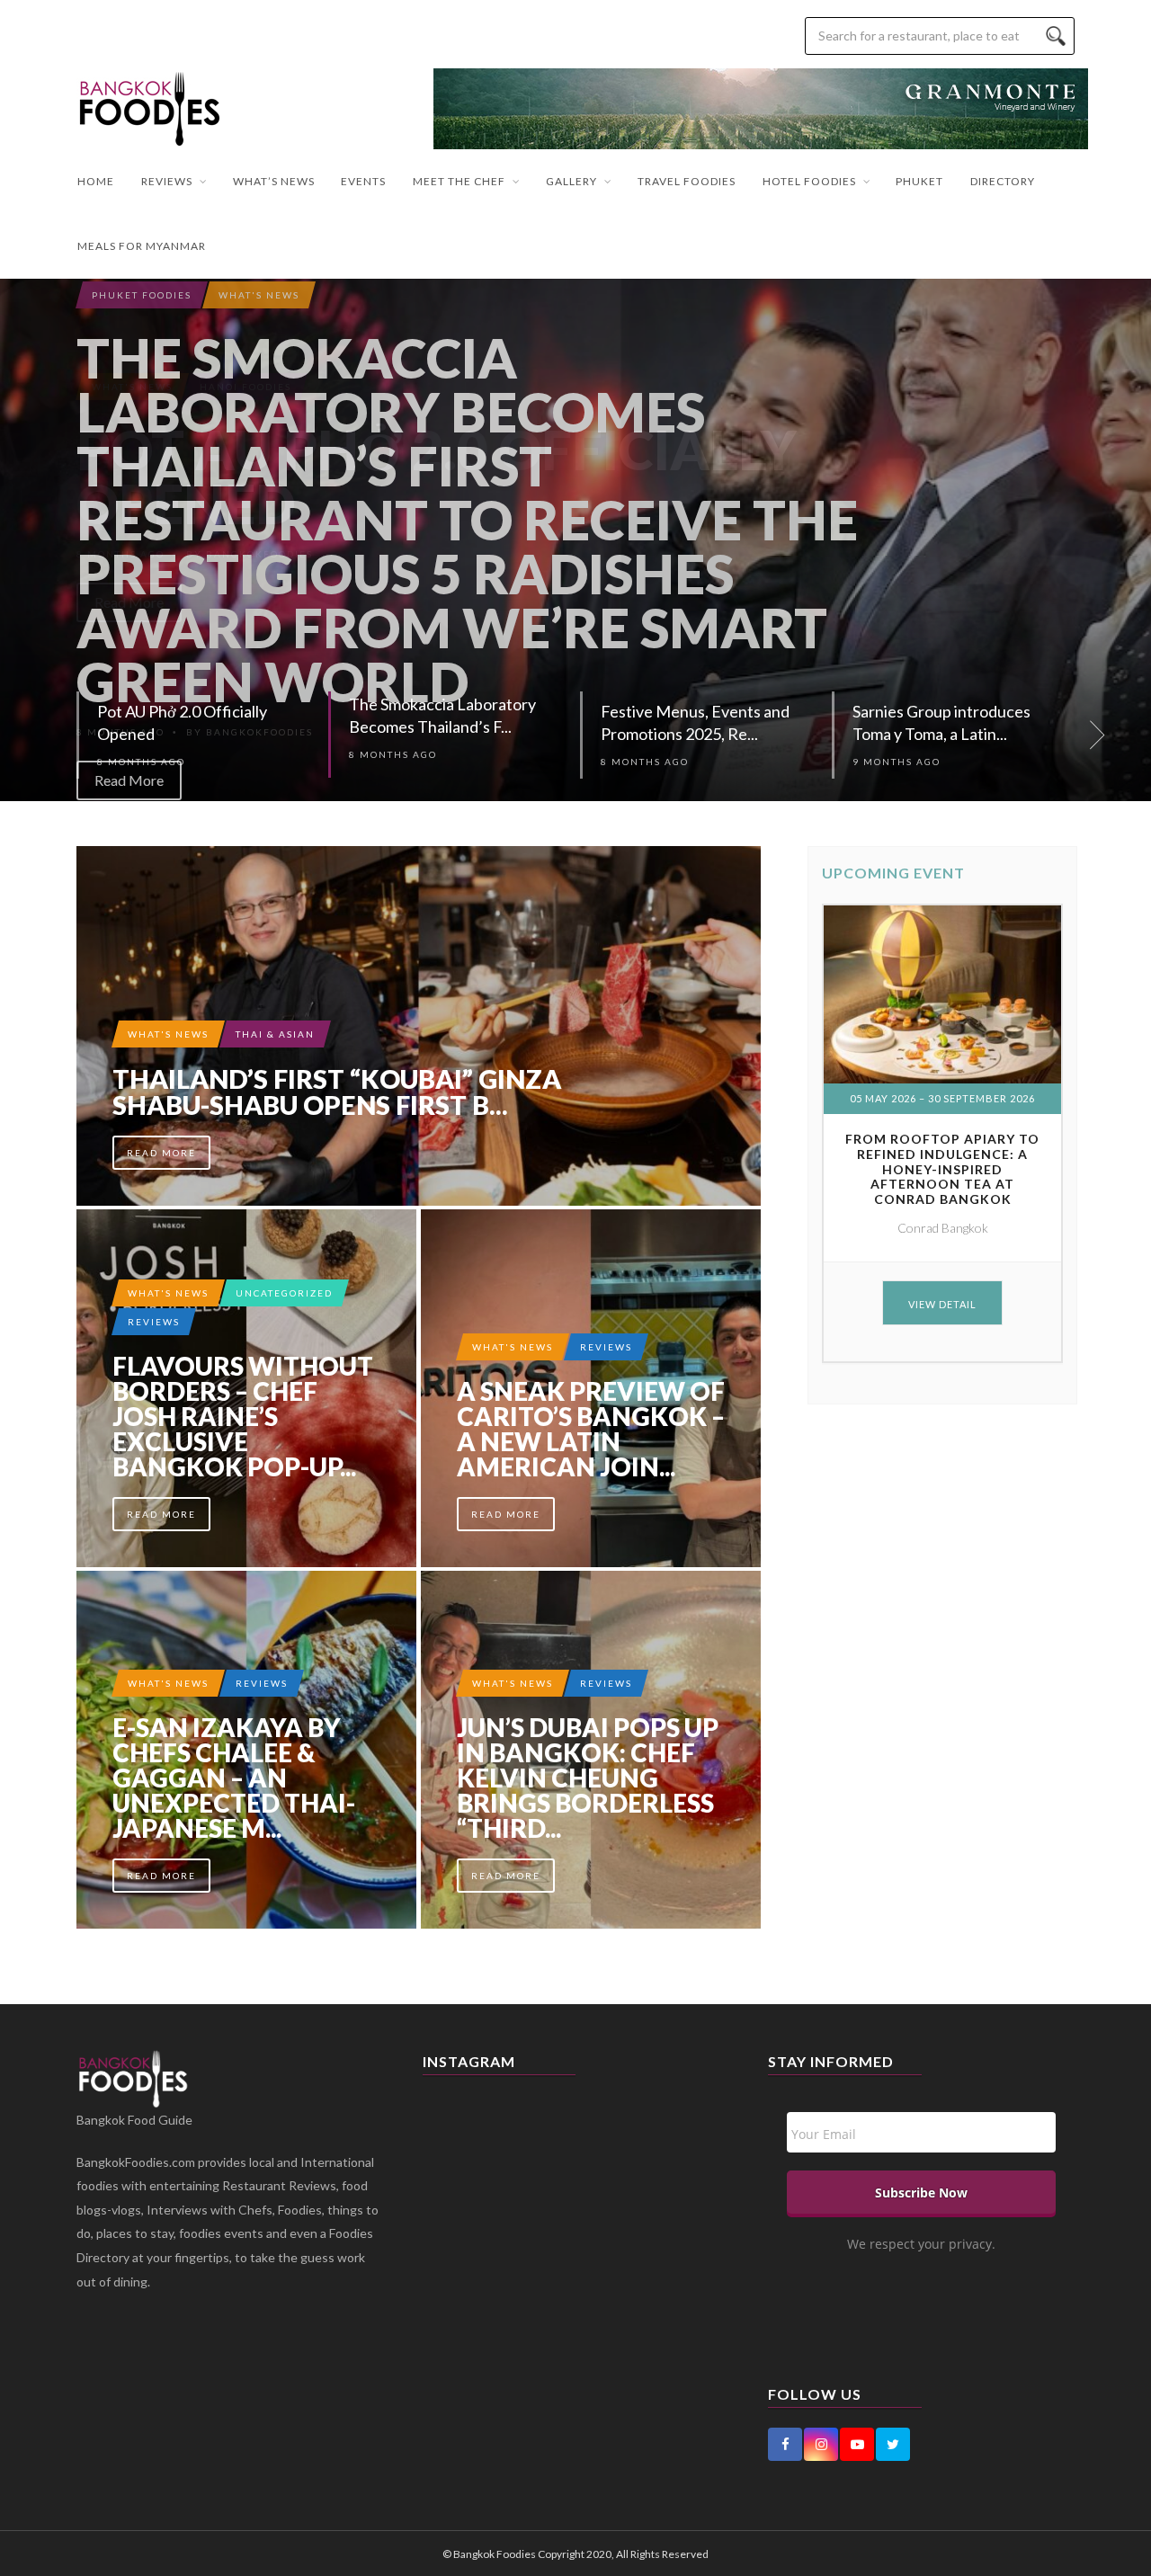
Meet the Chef (459, 181)
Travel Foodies (687, 181)
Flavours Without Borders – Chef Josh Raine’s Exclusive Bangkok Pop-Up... (243, 1416)
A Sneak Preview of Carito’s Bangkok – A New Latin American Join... (591, 1429)
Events (363, 181)
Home (96, 181)
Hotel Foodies (809, 181)
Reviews (167, 181)
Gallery (571, 181)
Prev (22, 540)
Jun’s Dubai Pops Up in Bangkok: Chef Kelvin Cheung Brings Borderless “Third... (588, 1778)
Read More (129, 780)
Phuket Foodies (142, 295)
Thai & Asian (275, 1034)
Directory (1003, 181)
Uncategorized (284, 1293)
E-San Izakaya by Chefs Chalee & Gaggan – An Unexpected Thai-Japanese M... (234, 1778)
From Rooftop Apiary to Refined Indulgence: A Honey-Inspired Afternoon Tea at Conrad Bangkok (942, 1169)
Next (1129, 540)
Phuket (919, 181)
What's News (259, 295)
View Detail (942, 1304)
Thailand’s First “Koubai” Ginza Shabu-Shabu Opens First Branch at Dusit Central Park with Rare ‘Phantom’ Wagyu (419, 1026)
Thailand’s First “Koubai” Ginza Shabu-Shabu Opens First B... (337, 1092)
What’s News (274, 181)
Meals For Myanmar (142, 246)
